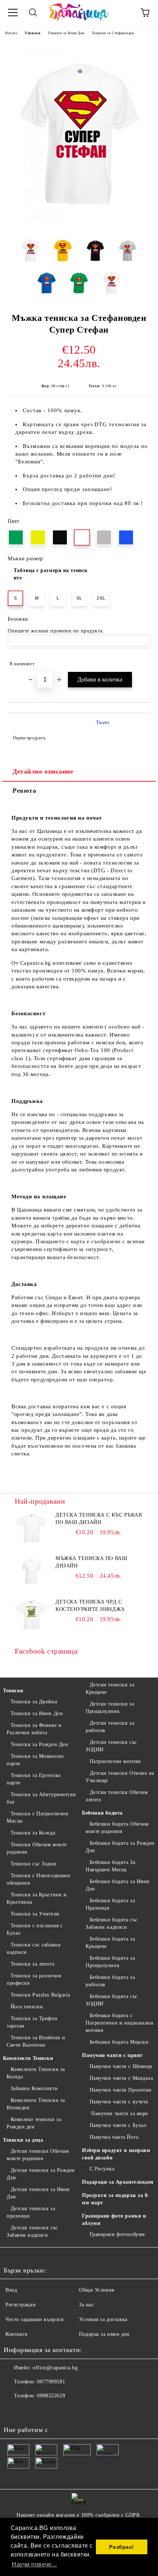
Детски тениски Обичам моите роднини (38, 2155)
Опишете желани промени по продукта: (56, 631)
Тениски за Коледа (33, 1833)
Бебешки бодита (102, 1813)
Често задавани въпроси (35, 2319)
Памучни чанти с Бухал (118, 2125)
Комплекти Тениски (28, 2058)
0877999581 (51, 2382)
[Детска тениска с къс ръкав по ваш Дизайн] (31, 1528)
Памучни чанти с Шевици (121, 2066)
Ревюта (24, 791)
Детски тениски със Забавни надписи (32, 2231)
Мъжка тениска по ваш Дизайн (91, 1562)
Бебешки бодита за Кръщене (110, 1943)
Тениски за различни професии (34, 1979)
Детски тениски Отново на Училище (120, 1777)
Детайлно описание (43, 771)
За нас (86, 2305)
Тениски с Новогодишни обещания (38, 1879)
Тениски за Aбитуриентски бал (41, 1798)
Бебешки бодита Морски (119, 2042)
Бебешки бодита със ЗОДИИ (112, 2000)
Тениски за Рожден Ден (39, 1744)
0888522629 (51, 2396)
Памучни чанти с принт (112, 2055)
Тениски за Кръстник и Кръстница (37, 1898)
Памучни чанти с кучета (119, 2102)
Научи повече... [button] (34, 2564)
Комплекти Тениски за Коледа (36, 2073)
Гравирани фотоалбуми (117, 2234)
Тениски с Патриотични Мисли (37, 1817)
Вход (11, 2290)
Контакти (17, 2334)
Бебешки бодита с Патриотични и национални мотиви (119, 2023)
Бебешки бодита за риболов (110, 1981)
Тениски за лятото (33, 1964)
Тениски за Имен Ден (66, 33)
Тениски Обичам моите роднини (37, 1848)
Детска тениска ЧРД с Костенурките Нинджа (90, 1606)
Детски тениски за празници (31, 2212)
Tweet (103, 723)
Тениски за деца (23, 2140)
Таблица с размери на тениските (51, 574)
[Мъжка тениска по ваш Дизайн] (31, 1571)
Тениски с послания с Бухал (35, 1929)
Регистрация (20, 2305)
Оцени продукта (29, 738)
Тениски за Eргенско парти (34, 1779)
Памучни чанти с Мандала (121, 2078)
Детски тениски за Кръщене (110, 1688)
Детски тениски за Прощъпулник (110, 1708)
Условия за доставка (103, 2319)
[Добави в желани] (140, 660)
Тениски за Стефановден (113, 33)
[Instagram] (29, 2411)
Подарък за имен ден (104, 2334)
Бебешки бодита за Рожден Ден (120, 1847)
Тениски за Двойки (34, 1702)
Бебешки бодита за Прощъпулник (110, 1962)
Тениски (33, 33)
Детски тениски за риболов (110, 1727)
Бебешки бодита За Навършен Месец (110, 1866)
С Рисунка (102, 2169)
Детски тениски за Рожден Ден (41, 2174)
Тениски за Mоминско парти (35, 1760)
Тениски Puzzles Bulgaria (40, 1995)
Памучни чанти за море (119, 2114)
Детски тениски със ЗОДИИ (111, 1746)
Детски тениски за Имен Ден (38, 2193)
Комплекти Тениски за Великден (36, 2104)
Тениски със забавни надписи (34, 1948)
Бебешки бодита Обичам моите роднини (117, 1828)
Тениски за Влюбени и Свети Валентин (36, 2041)
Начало (11, 33)
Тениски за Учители (35, 1914)
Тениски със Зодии (33, 1864)
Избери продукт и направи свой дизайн (116, 2154)
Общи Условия (97, 2290)
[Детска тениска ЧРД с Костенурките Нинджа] (31, 1615)
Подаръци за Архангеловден (118, 2182)
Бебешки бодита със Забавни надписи (112, 1923)
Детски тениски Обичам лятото (117, 1796)
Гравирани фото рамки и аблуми (114, 2220)
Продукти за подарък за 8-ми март (116, 2199)
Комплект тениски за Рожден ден (34, 2123)
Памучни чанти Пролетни (121, 2090)
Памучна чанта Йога (114, 2137)
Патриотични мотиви (115, 1761)
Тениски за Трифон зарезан (32, 2022)
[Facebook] (13, 2411)
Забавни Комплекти (34, 2088)
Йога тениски (27, 2007)
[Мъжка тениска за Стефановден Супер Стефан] (79, 227)
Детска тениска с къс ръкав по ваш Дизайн (99, 1519)
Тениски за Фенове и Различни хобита (34, 1729)
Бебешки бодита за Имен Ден (118, 1885)
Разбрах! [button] (121, 2547)
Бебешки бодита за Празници (110, 1904)
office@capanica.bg (55, 2368)
